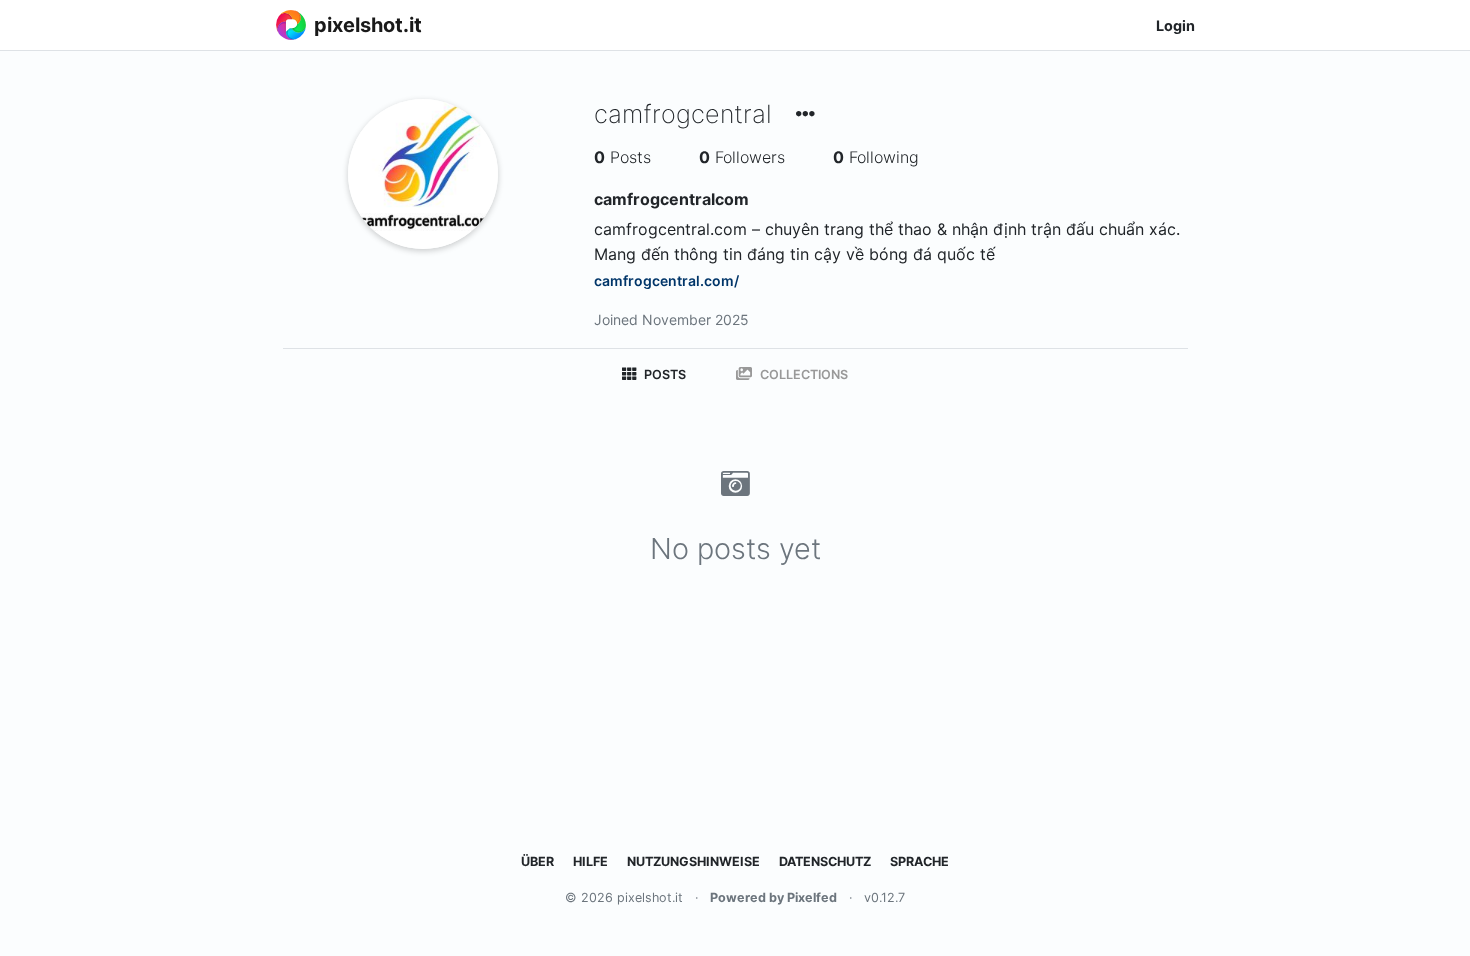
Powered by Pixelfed (773, 897)
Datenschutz (825, 861)
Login (1175, 25)
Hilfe (590, 861)
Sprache (919, 861)
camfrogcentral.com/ (666, 280)
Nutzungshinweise (693, 861)
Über (537, 861)
